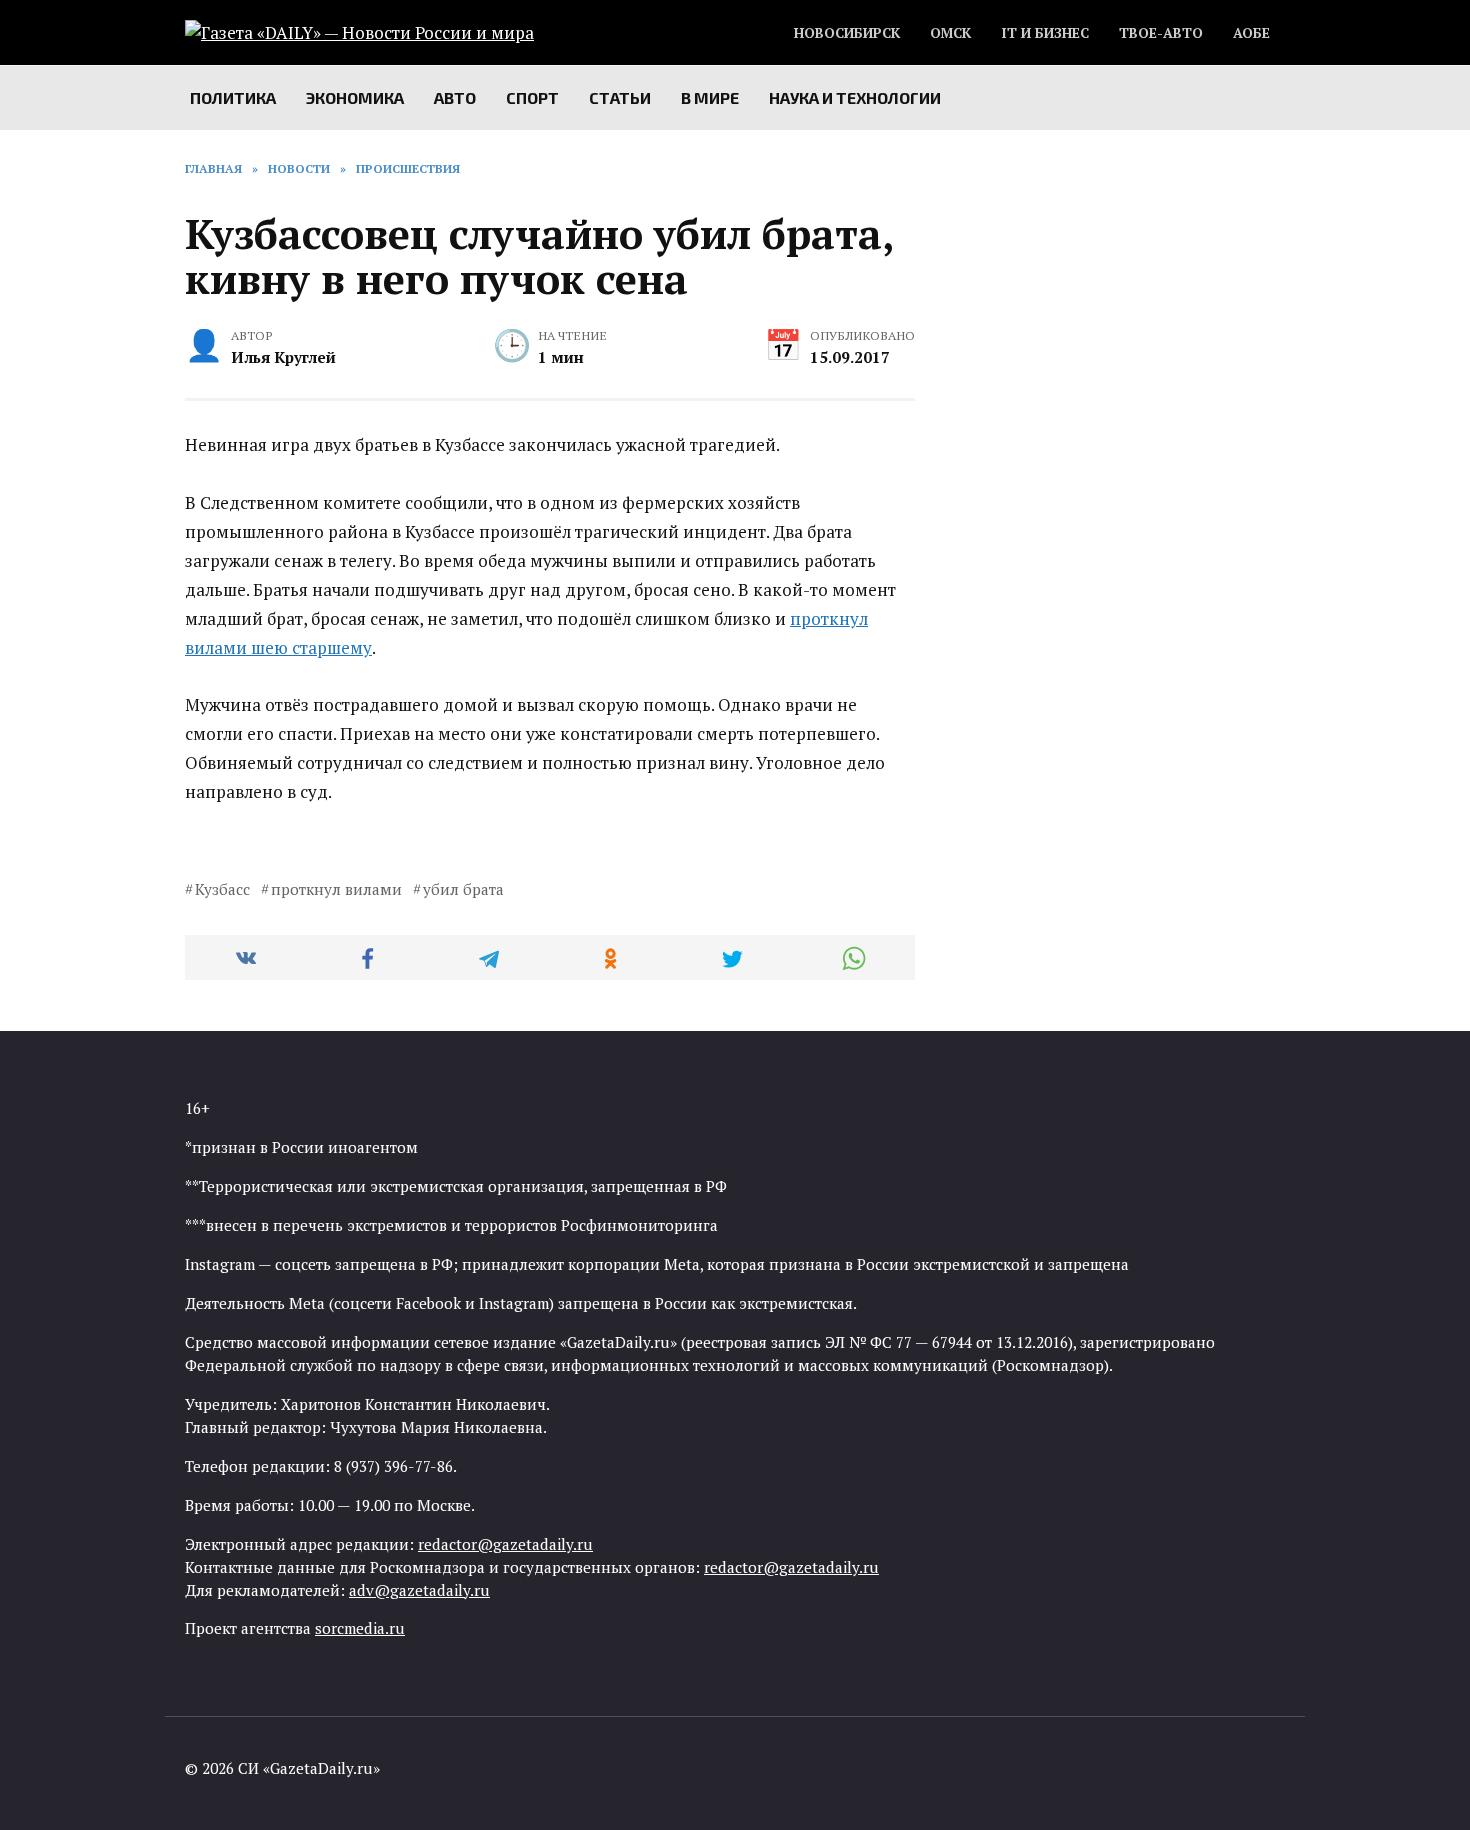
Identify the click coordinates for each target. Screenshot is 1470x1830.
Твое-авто (1161, 33)
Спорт (532, 97)
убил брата (463, 889)
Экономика (355, 97)
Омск (950, 33)
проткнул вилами (336, 889)
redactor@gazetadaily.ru (505, 1544)
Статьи (620, 97)
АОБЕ (1251, 33)
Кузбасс (222, 889)
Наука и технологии (855, 97)
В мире (710, 97)
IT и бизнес (1045, 33)
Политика (233, 97)
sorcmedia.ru (360, 1628)
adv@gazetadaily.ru (419, 1590)
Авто (455, 97)
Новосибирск (847, 33)
